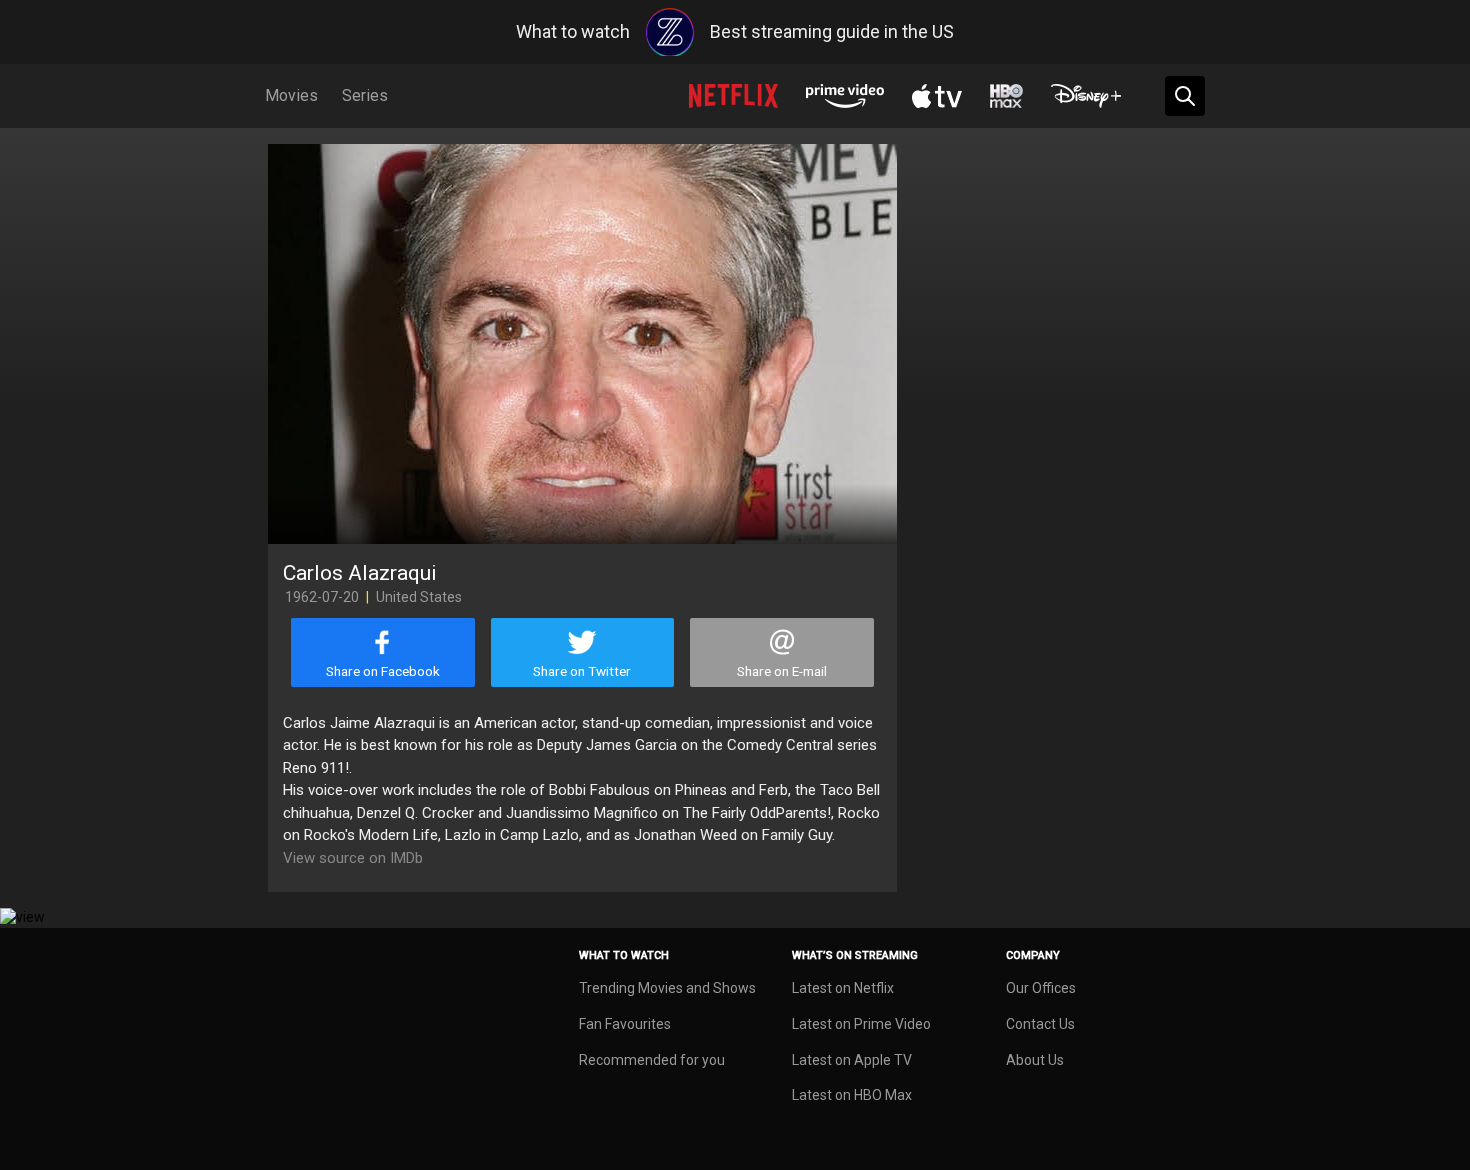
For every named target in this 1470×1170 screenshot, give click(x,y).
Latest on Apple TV (852, 1060)
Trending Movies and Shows (667, 988)
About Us (1035, 1060)
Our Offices (1041, 988)
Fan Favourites (625, 1024)
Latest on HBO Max (852, 1095)
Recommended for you (652, 1060)
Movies (291, 95)
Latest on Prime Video (861, 1024)
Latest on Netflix (843, 988)
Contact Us (1040, 1024)
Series (365, 95)
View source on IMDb (353, 858)
